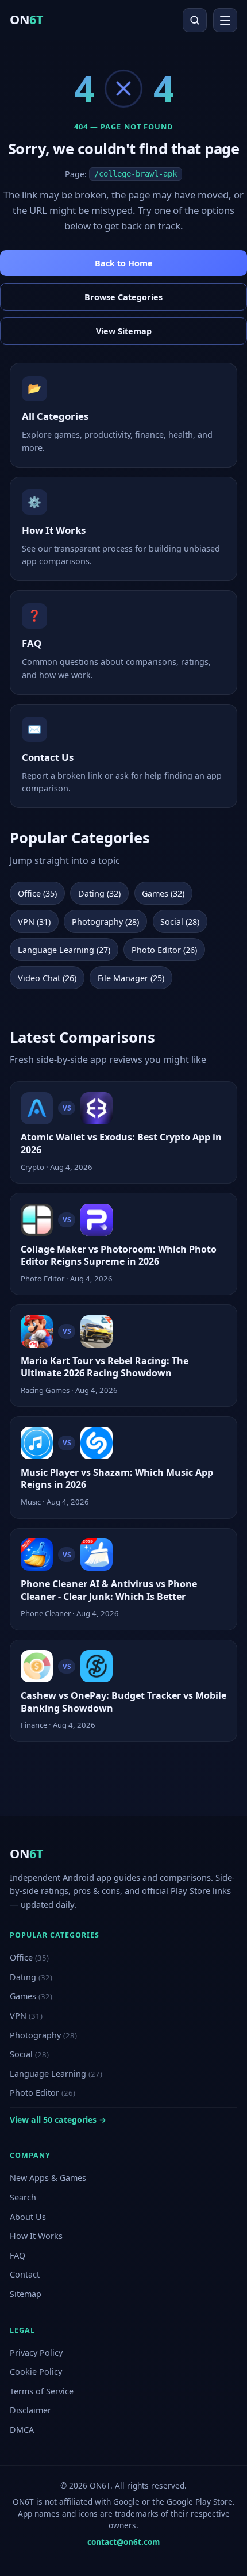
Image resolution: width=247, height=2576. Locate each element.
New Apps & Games (48, 2178)
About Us (28, 2217)
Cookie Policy (36, 2372)
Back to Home (124, 263)
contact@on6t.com (123, 2542)
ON (26, 19)
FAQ (18, 2255)
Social (29, 2054)
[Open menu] (225, 20)
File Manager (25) (131, 978)
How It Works (36, 2236)
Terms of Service (42, 2391)
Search (23, 2197)
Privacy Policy (36, 2353)
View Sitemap (124, 331)
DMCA (22, 2430)
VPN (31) (34, 922)
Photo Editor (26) (164, 950)
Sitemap (26, 2294)
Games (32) (163, 893)
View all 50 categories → (58, 2120)
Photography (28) (105, 922)
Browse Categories (123, 297)
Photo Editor (43, 2093)
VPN (26, 2016)
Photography (43, 2035)
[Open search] (195, 20)
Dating (31, 1977)
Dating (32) (99, 893)
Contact (25, 2274)
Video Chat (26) (47, 978)
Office (29, 1957)
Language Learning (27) (64, 950)
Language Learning (56, 2074)
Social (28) (180, 922)
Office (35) (37, 893)
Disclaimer (30, 2410)
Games (31, 1996)
